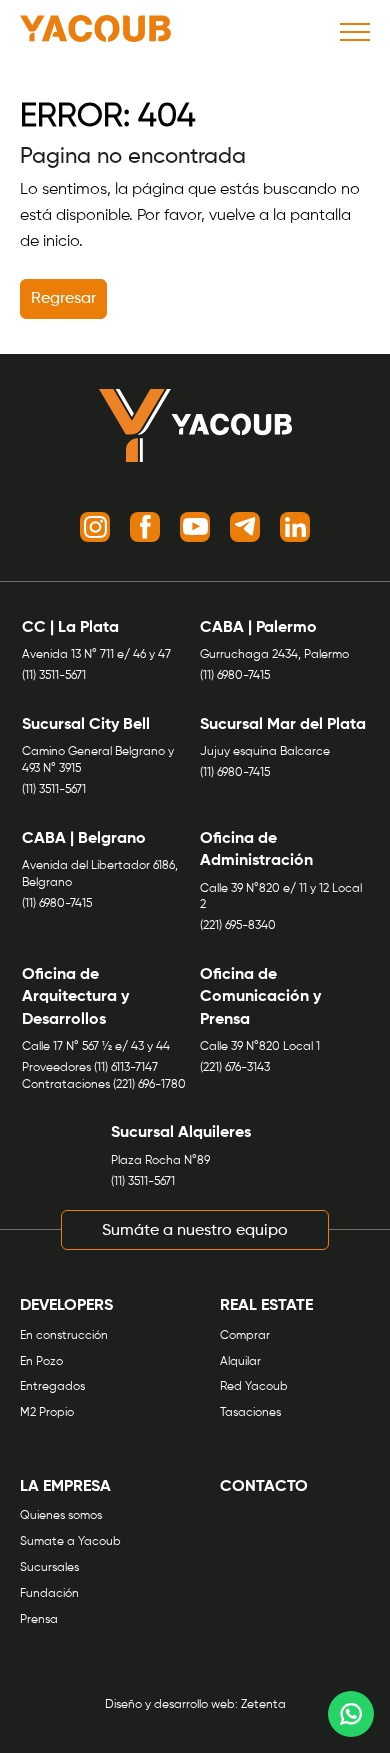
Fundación (49, 1594)
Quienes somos (61, 1516)
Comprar (245, 1336)
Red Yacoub (254, 1387)
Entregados (52, 1387)
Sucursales (49, 1568)
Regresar (63, 299)
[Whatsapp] (351, 1714)
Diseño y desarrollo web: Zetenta (195, 1705)
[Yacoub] (95, 31)
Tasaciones (250, 1413)
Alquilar (240, 1362)
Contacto (264, 1487)
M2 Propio (47, 1413)
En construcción (64, 1336)
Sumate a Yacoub (70, 1542)
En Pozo (41, 1362)
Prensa (39, 1620)
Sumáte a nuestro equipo (195, 1231)
